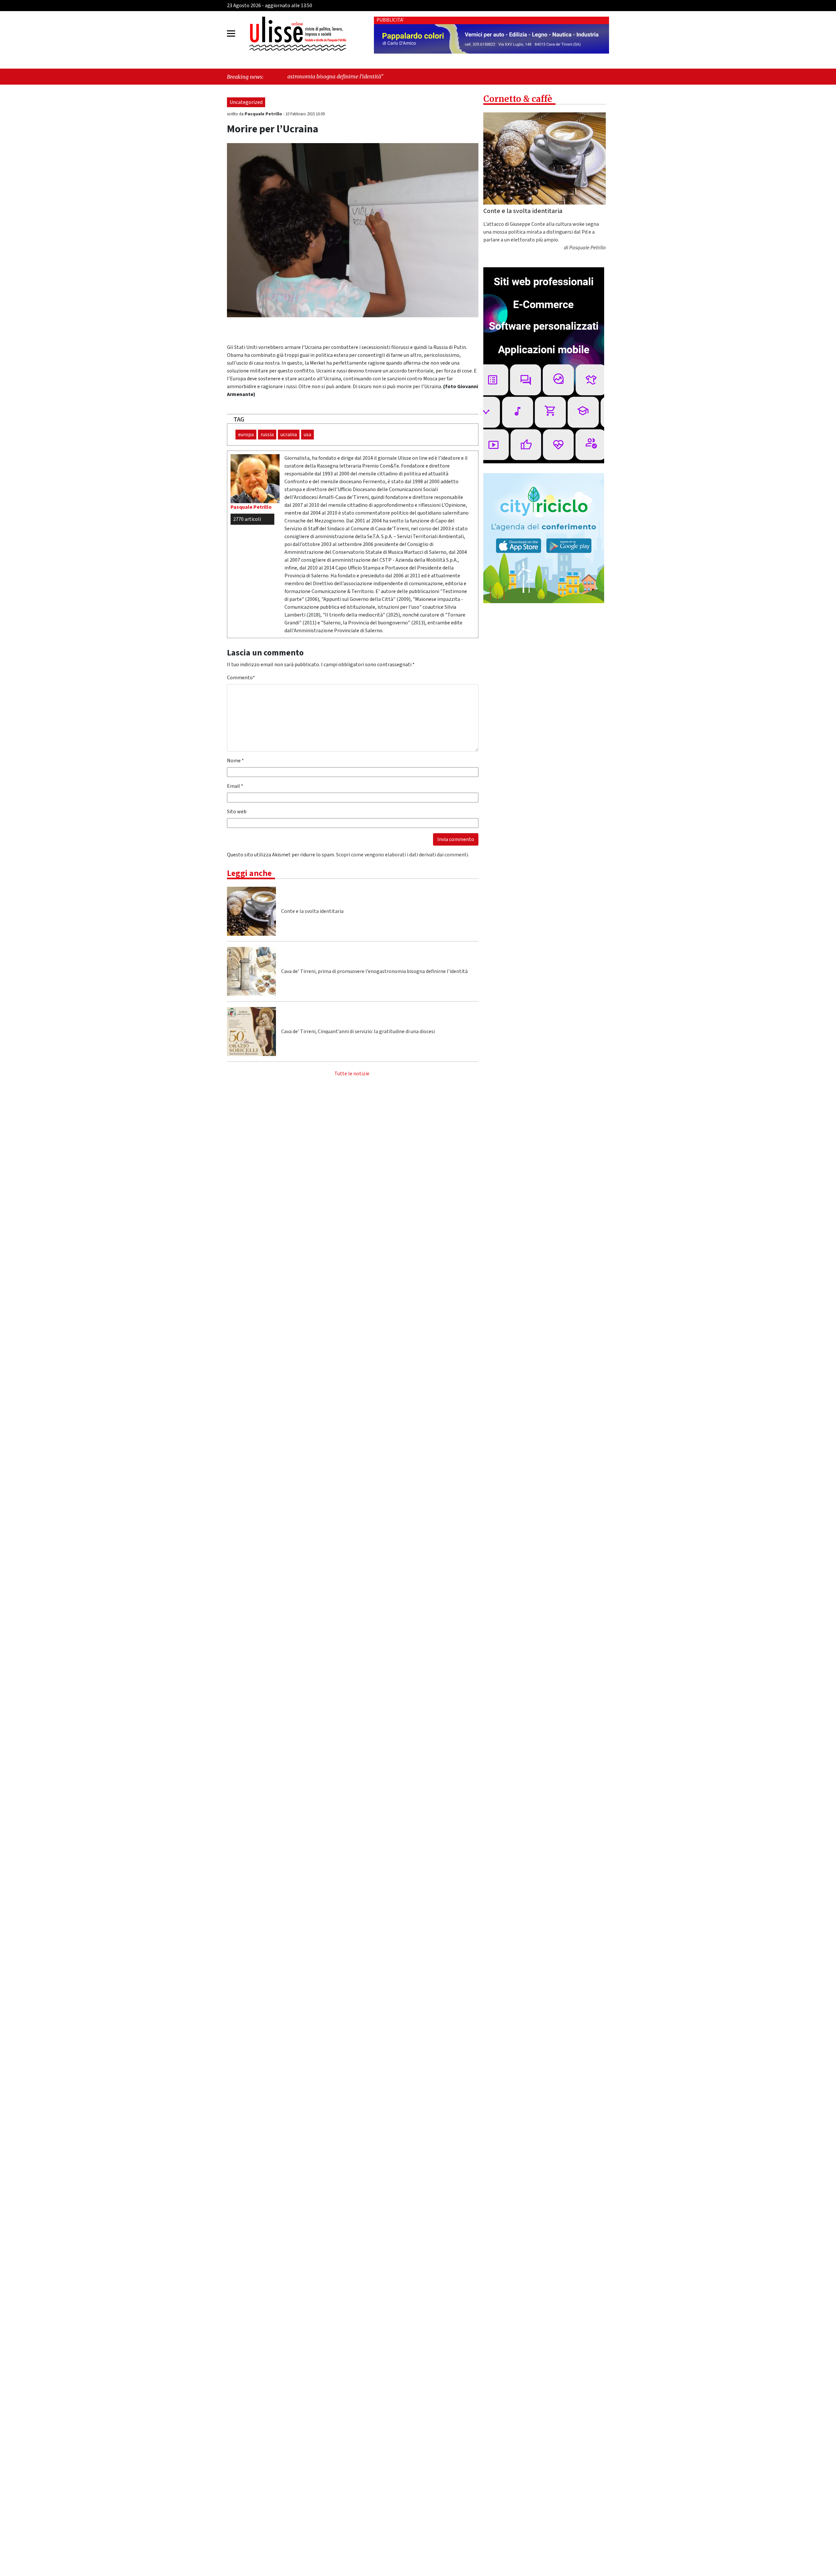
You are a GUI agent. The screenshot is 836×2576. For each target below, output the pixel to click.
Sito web (237, 812)
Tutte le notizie (352, 1074)
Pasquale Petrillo (264, 114)
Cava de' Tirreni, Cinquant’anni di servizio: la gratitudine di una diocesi (358, 1032)
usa (307, 435)
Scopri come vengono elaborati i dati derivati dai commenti (402, 855)
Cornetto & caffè (518, 99)
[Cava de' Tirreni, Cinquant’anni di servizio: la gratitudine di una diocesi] (251, 1032)
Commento (241, 678)
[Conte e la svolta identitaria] (251, 911)
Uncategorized (246, 102)
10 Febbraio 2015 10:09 (305, 114)
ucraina (289, 435)
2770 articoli (247, 519)
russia (267, 435)
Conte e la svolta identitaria (312, 911)
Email (235, 786)
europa (246, 435)
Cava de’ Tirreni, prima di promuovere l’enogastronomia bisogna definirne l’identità (374, 971)
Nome (235, 761)
